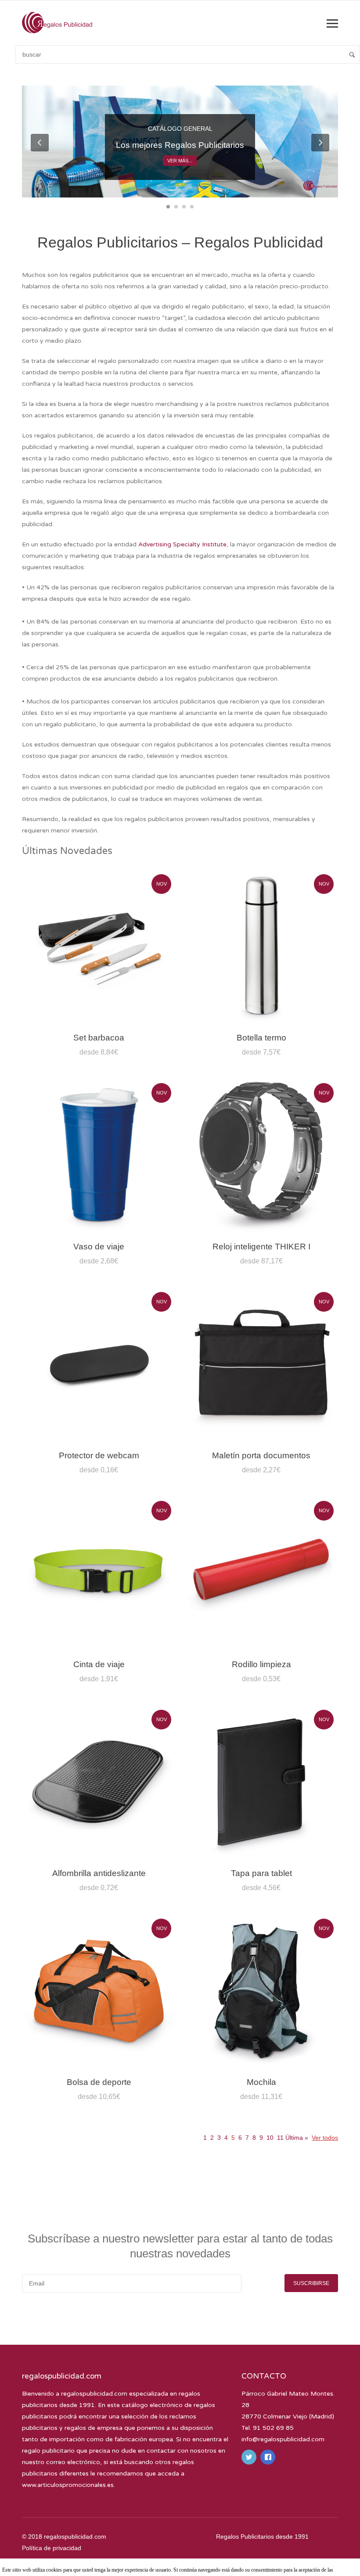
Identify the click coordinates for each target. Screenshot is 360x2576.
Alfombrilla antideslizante (99, 1873)
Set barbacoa (99, 1038)
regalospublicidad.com (94, 2394)
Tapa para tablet (261, 1873)
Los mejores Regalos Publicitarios (180, 145)
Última (296, 2138)
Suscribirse (311, 2283)
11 (280, 2138)
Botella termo (261, 1038)
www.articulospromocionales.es (68, 2485)
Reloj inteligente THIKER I (261, 1247)
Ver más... (180, 161)
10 (270, 2138)
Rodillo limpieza (261, 1664)
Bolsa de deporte (99, 2082)
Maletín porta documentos (261, 1455)
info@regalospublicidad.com (283, 2439)
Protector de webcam (99, 1455)
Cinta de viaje (99, 1664)
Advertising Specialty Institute (182, 544)
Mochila (261, 2082)
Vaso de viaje (99, 1247)
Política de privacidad (52, 2548)
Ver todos (325, 2138)
